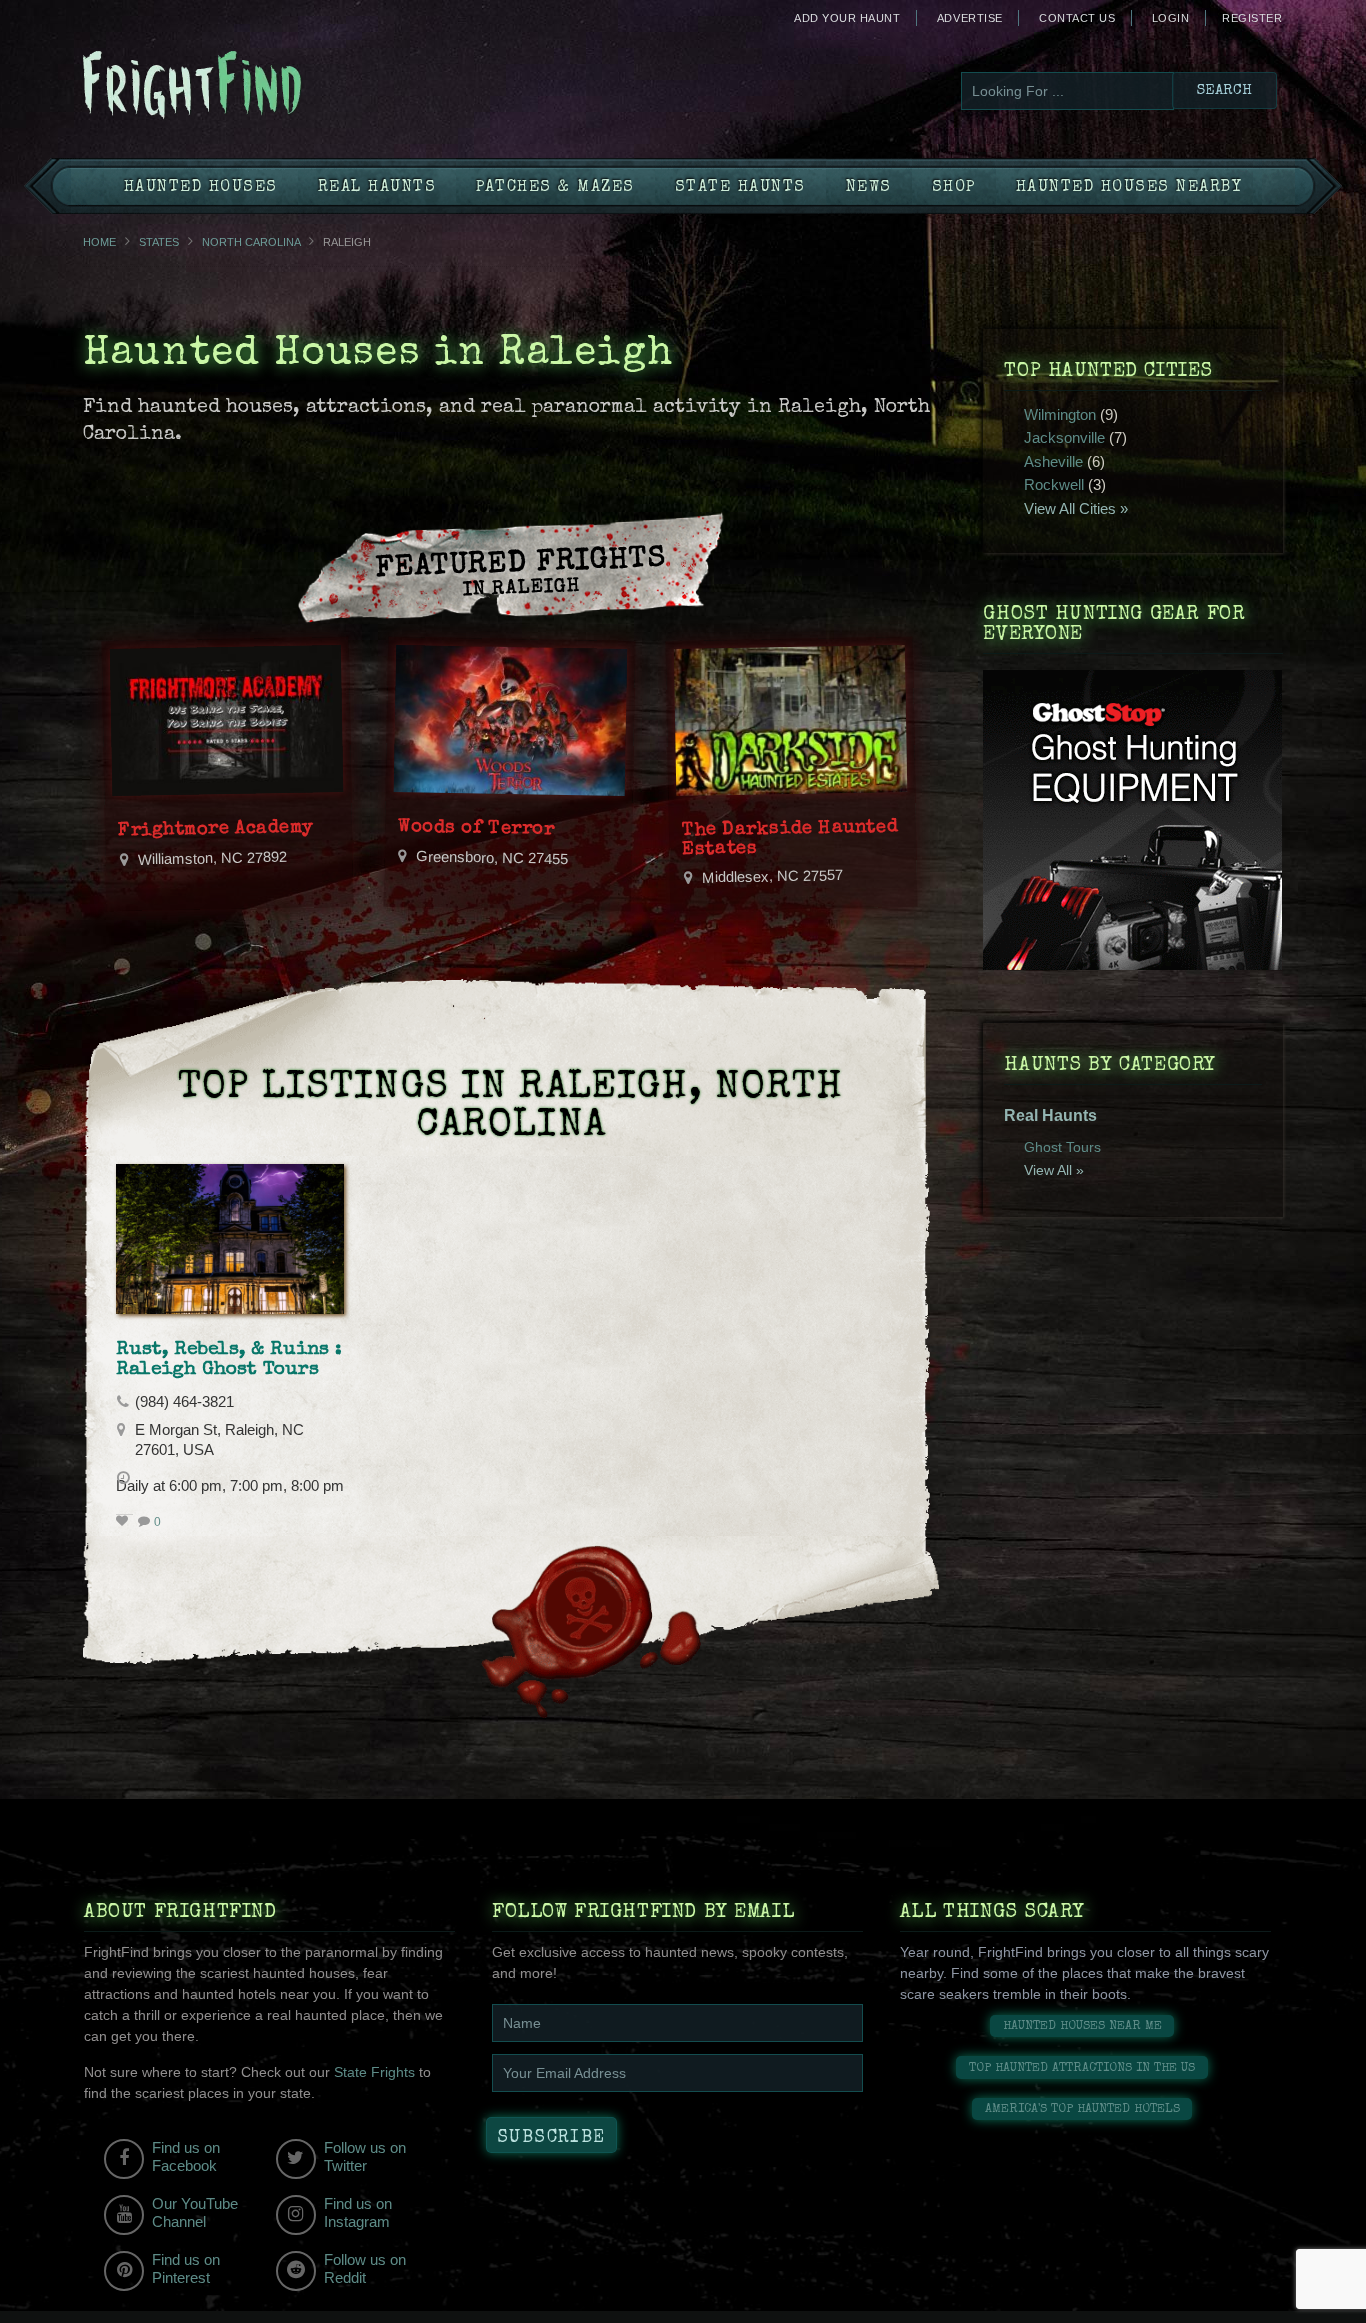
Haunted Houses (201, 188)
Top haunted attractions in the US (1082, 2068)
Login (1171, 18)
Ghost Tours (1062, 1147)
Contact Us (1077, 18)
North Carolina (251, 242)
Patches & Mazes (555, 188)
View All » (1054, 1170)
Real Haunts (377, 188)
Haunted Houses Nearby (1129, 188)
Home (99, 242)
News (869, 188)
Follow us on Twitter (365, 2156)
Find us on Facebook (186, 2156)
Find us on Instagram (358, 2212)
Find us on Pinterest (186, 2268)
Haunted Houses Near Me (1082, 2026)
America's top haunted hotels (1082, 2109)
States (159, 242)
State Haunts (740, 188)
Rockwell (1054, 484)
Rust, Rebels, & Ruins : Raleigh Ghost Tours (229, 1360)
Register (1252, 18)
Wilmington (1060, 414)
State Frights (374, 2072)
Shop (954, 188)
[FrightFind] (273, 86)
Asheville (1053, 461)
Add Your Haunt (847, 18)
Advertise (970, 18)
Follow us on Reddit (365, 2268)
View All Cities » (1076, 508)
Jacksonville (1064, 437)
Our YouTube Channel (195, 2212)
